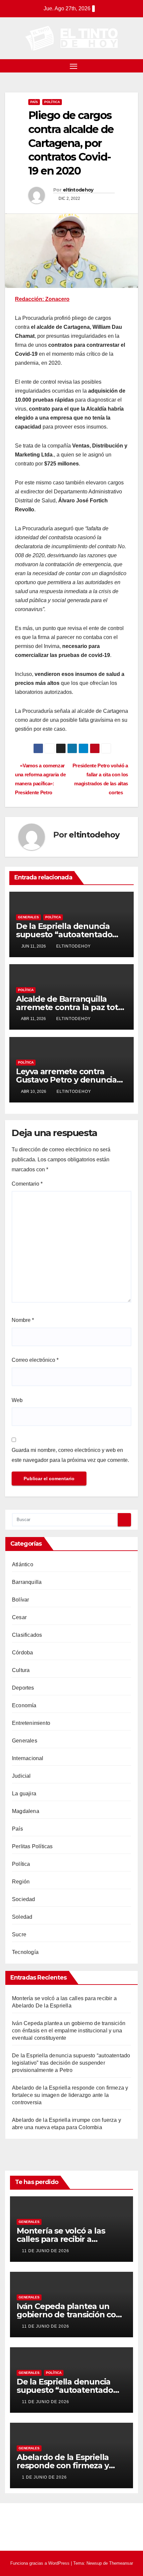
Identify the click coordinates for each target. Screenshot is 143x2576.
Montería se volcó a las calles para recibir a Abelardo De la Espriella (63, 2239)
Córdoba (22, 1653)
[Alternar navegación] (73, 66)
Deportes (23, 1688)
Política (52, 102)
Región (21, 1882)
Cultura (21, 1670)
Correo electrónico (35, 1360)
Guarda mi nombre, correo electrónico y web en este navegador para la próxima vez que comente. (70, 1455)
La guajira (24, 1794)
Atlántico (23, 1564)
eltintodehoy (78, 190)
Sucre (19, 1934)
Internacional (28, 1758)
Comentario (27, 1184)
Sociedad (24, 1899)
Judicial (21, 1776)
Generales (28, 917)
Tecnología (25, 1952)
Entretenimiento (31, 1723)
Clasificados (27, 1635)
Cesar (19, 1617)
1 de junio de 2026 (44, 2477)
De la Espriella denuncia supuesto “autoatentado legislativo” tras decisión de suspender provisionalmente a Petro (71, 2063)
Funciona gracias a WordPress (41, 2563)
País (34, 102)
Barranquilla (27, 1582)
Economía (24, 1705)
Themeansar (121, 2563)
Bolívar (20, 1600)
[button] (134, 66)
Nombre (23, 1320)
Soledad (22, 1917)
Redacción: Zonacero (42, 299)
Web (17, 1400)
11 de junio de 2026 (46, 2251)
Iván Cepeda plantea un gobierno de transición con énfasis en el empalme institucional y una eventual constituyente (69, 2031)
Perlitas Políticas (32, 1846)
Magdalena (26, 1811)
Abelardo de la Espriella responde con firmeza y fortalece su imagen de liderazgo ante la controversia (70, 2095)
